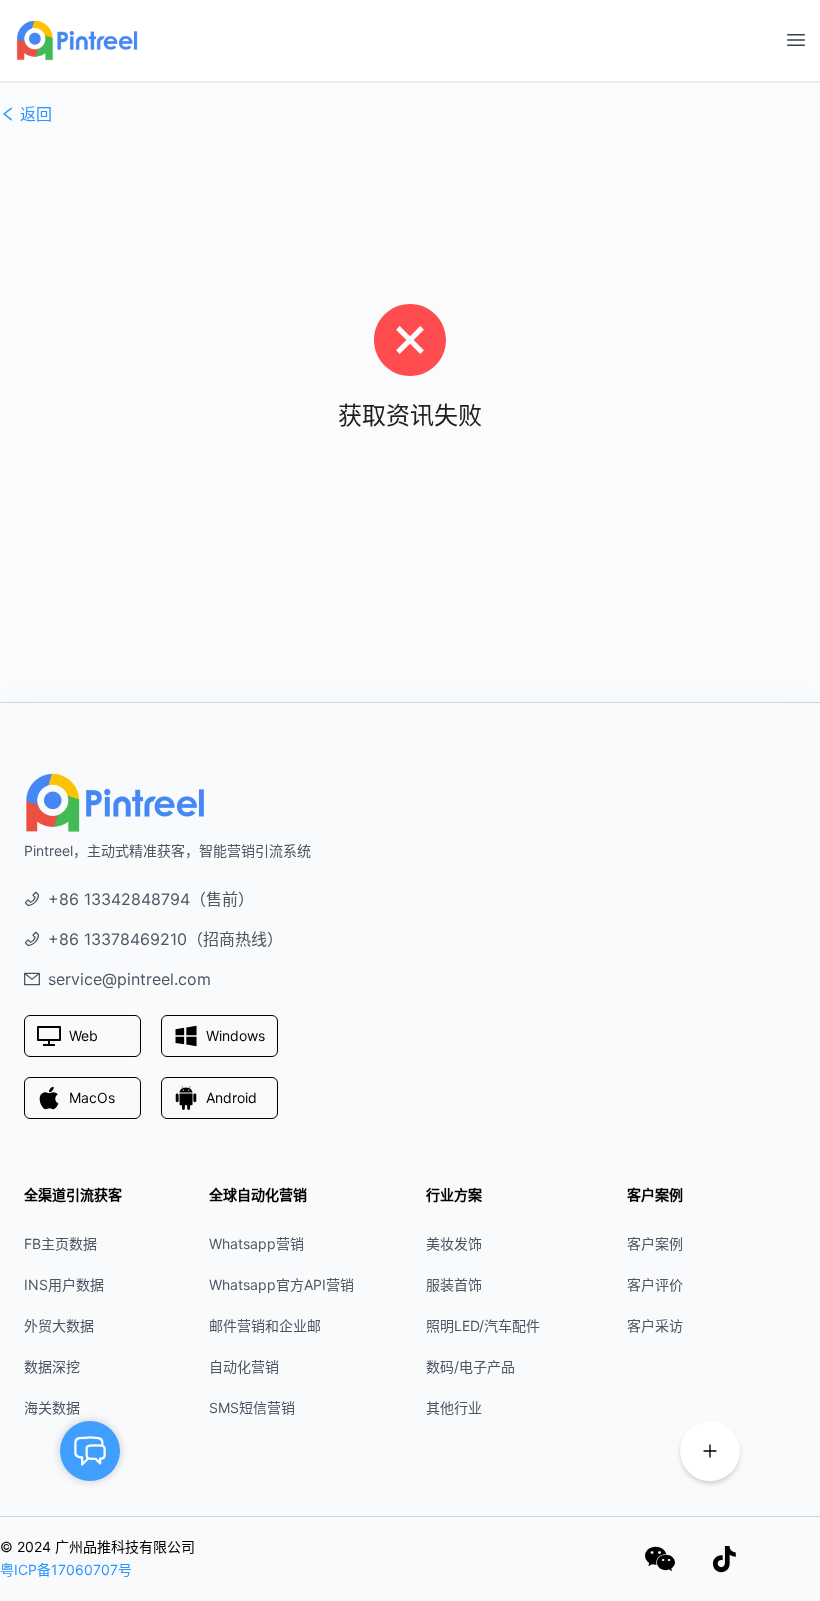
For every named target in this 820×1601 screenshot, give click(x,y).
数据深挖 (52, 1366)
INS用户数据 (64, 1284)
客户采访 (655, 1325)
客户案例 (655, 1243)
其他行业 (454, 1407)
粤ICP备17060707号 (66, 1569)
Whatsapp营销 (256, 1243)
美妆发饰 (454, 1243)
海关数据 (52, 1407)
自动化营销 (244, 1366)
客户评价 (655, 1284)
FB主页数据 (60, 1243)
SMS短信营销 (252, 1407)
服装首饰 (454, 1284)
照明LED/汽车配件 (483, 1325)
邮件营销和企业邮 (265, 1325)
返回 (36, 114)
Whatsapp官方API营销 (281, 1284)
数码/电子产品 (470, 1366)
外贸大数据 (59, 1325)
